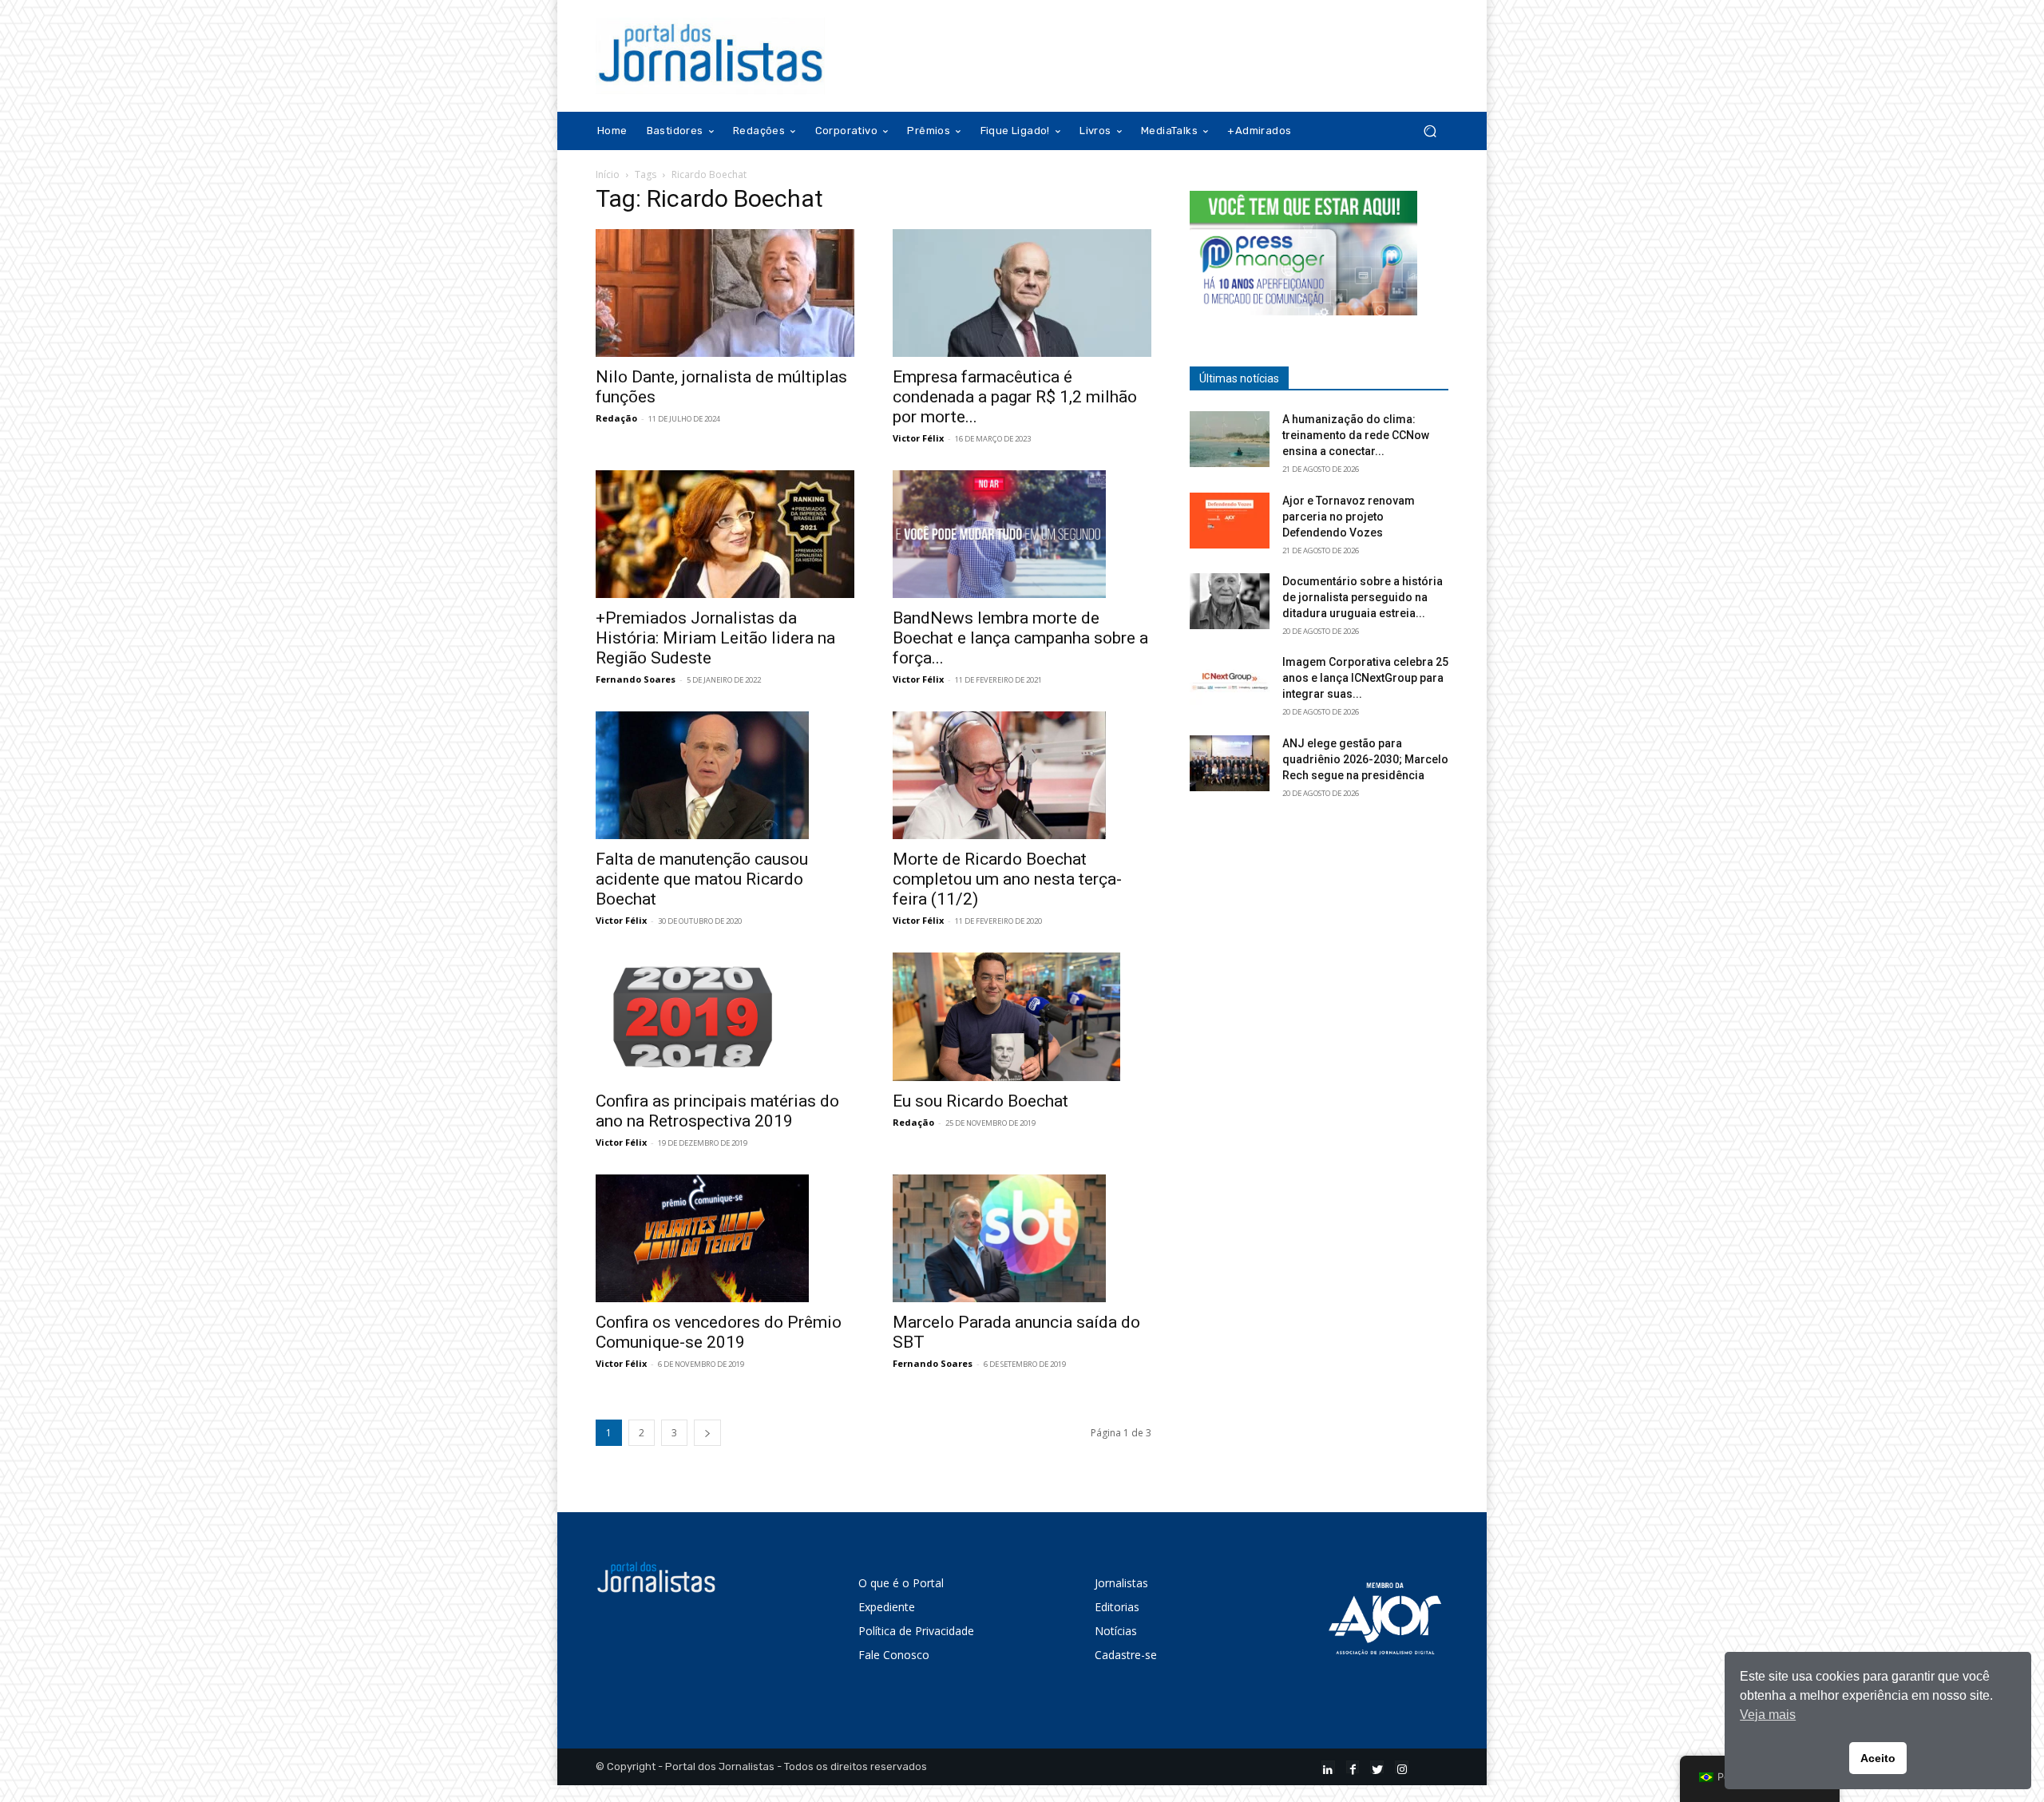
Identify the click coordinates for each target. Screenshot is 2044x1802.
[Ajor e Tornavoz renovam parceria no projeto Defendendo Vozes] (1230, 521)
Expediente (887, 1607)
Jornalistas (1121, 1583)
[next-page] (707, 1433)
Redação (616, 418)
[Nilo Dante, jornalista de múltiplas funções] (725, 293)
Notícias (1116, 1631)
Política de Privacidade (916, 1631)
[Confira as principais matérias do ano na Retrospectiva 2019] (725, 1016)
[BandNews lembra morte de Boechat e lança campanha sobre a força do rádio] (1022, 534)
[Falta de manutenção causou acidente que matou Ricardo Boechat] (725, 775)
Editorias (1117, 1607)
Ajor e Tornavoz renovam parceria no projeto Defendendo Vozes (1349, 517)
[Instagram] (1402, 1767)
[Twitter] (1377, 1767)
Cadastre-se (1126, 1655)
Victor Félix (918, 438)
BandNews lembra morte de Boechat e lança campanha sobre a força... (1020, 638)
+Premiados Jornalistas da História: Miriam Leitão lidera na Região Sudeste (715, 638)
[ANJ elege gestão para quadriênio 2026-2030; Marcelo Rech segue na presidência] (1230, 763)
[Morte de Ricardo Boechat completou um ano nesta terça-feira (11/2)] (1022, 775)
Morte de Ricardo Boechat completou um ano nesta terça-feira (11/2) (1007, 879)
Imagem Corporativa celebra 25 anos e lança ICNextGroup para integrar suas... (1365, 678)
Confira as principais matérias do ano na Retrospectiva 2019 (717, 1111)
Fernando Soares (636, 679)
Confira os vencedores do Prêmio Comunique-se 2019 (719, 1332)
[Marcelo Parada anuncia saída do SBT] (1022, 1238)
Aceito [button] (1878, 1758)
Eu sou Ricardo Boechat (980, 1101)
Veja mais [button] (1768, 1715)
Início (608, 174)
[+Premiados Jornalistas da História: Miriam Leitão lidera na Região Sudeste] (725, 534)
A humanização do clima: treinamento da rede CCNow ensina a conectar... (1356, 435)
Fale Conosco (894, 1655)
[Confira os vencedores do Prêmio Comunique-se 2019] (725, 1238)
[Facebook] (1353, 1767)
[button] (1430, 131)
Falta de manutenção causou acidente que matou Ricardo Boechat (702, 879)
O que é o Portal (901, 1583)
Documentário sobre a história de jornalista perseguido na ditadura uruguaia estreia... (1363, 597)
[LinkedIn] (1328, 1767)
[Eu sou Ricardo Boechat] (1022, 1016)
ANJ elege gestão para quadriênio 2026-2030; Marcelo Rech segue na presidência (1365, 759)
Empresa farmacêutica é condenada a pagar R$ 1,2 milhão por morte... (1015, 397)
